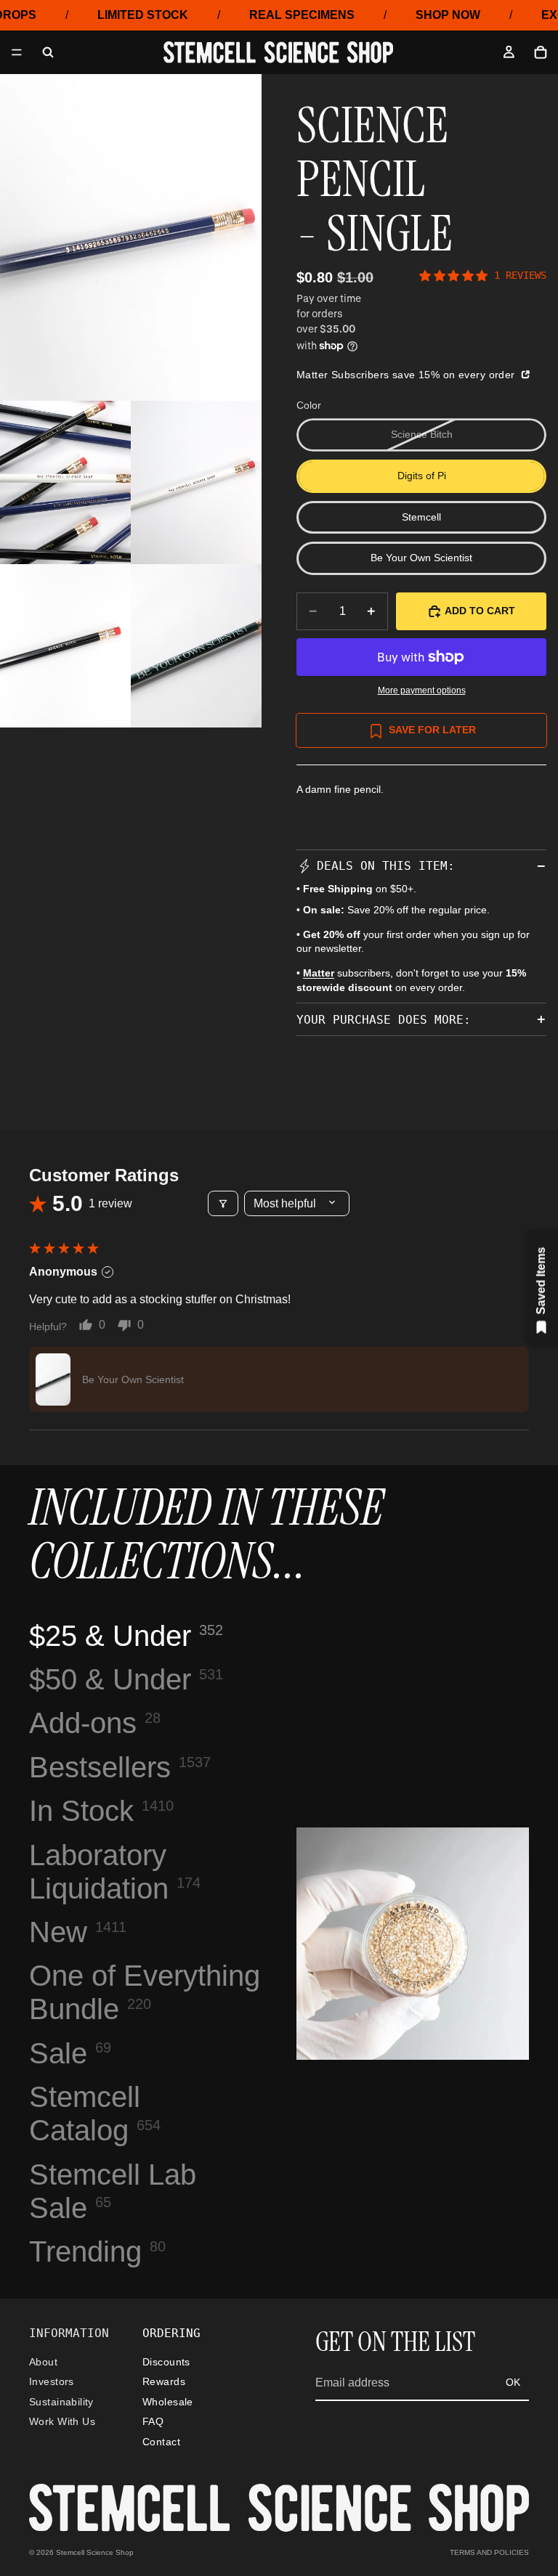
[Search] (48, 52)
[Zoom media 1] (131, 237)
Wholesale (168, 2402)
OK (513, 2382)
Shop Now (448, 15)
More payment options (422, 690)
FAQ (153, 2421)
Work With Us (62, 2421)
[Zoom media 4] (65, 646)
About (43, 2362)
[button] (53, 1379)
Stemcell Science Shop (95, 2552)
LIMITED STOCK (143, 15)
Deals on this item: (386, 866)
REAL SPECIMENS (302, 15)
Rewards (164, 2381)
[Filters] (223, 1203)
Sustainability (61, 2402)
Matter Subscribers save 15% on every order (407, 375)
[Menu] (17, 53)
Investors (52, 2381)
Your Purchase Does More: (384, 1020)
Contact (161, 2442)
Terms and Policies (489, 2552)
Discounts (166, 2362)
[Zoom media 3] (196, 482)
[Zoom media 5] (196, 646)
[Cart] (541, 52)
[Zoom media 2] (65, 482)
